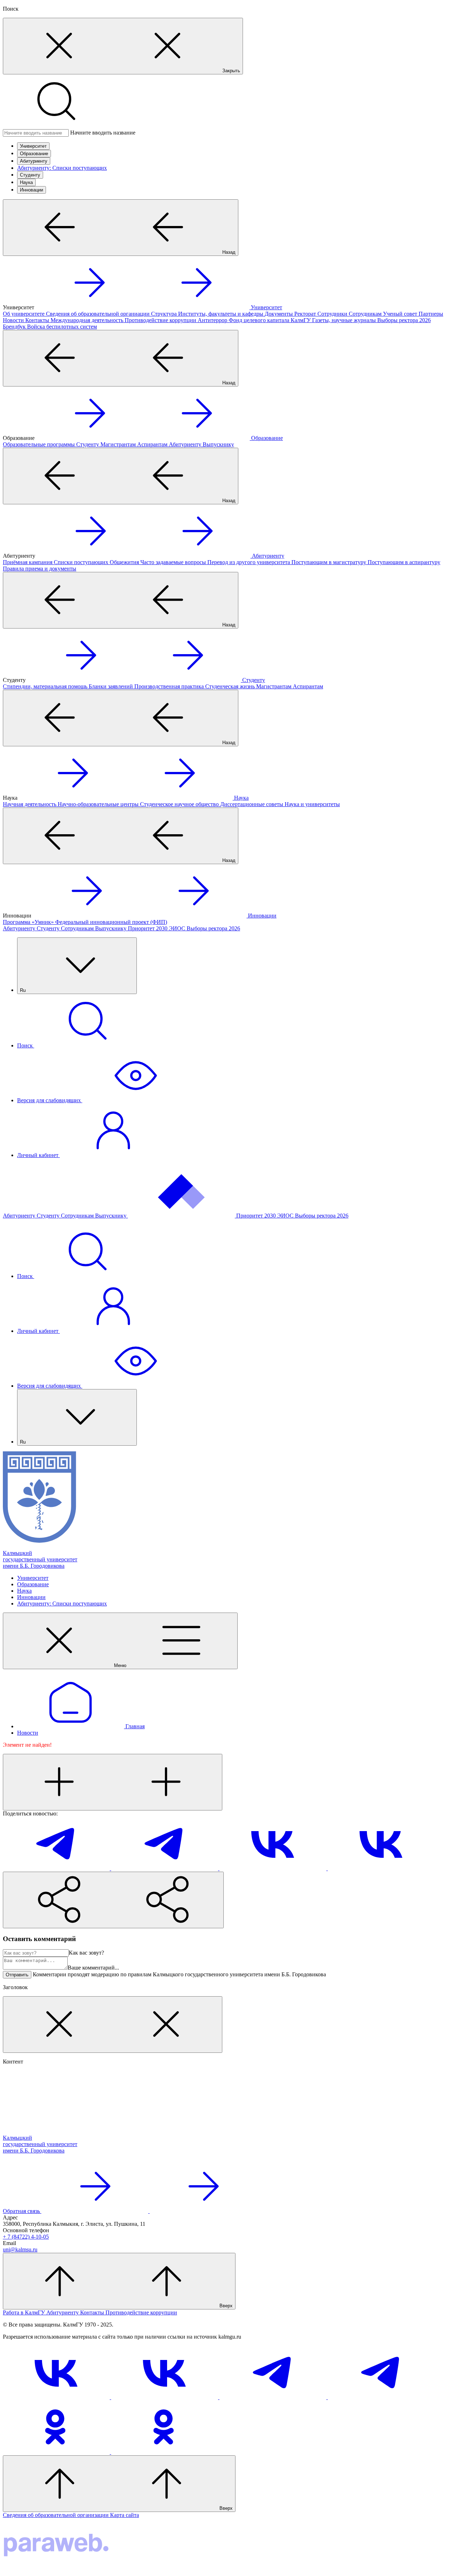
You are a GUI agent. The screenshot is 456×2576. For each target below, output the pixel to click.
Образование (34, 154)
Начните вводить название (103, 133)
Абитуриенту (34, 161)
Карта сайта (125, 2515)
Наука (26, 182)
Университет (33, 146)
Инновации (32, 190)
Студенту (30, 175)
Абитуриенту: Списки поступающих (62, 168)
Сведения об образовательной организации (56, 2515)
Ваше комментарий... (93, 1968)
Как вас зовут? (86, 1953)
